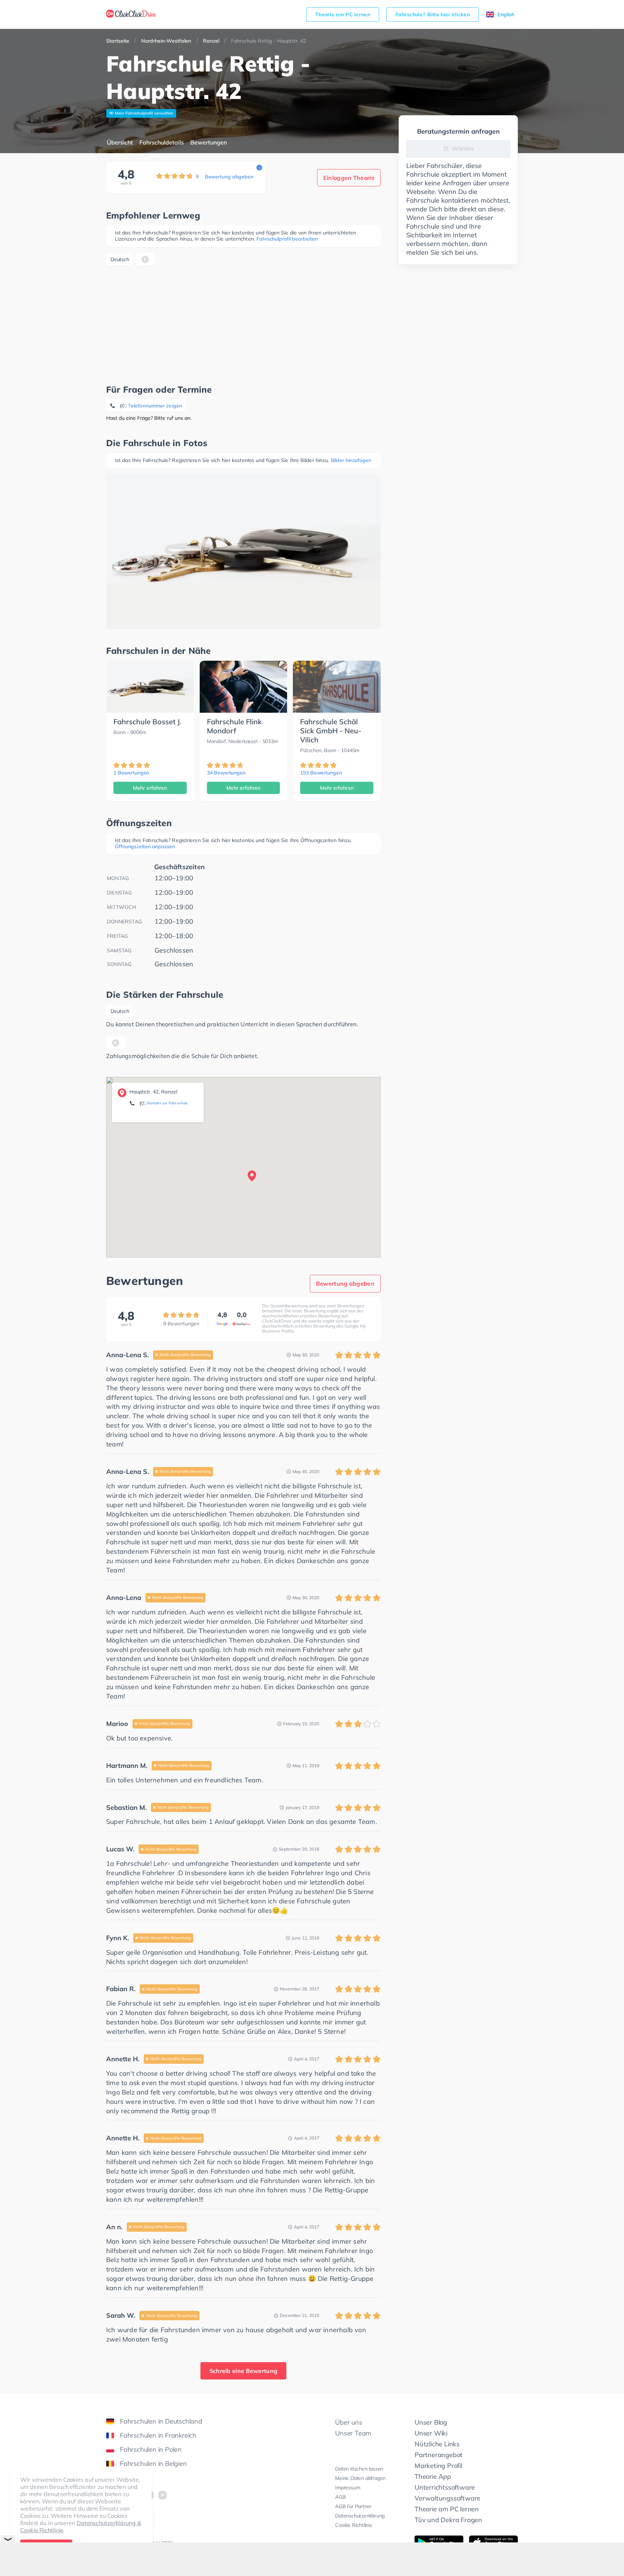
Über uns (348, 2422)
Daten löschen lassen (359, 2469)
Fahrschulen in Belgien (153, 2463)
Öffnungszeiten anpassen (145, 846)
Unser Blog (431, 2422)
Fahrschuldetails (162, 142)
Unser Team (353, 2433)
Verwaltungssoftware (447, 2498)
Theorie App (433, 2476)
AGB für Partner (353, 2506)
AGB (340, 2497)
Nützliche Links (437, 2444)
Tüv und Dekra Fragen (448, 2520)
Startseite (118, 41)
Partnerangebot (439, 2455)
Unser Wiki (431, 2433)
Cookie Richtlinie (354, 2525)
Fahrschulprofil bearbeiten (287, 239)
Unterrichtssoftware (445, 2487)
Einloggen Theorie (349, 178)
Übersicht (120, 142)
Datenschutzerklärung (360, 2516)
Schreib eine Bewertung (244, 2371)
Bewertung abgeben (229, 177)
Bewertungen (209, 142)
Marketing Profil (438, 2466)
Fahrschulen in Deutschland (161, 2421)
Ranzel (211, 41)
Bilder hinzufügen (351, 460)
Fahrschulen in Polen (151, 2449)
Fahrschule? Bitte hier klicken (433, 14)
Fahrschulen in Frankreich (158, 2435)
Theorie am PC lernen (343, 14)
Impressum (348, 2487)
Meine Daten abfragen (360, 2478)
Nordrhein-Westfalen (166, 41)
